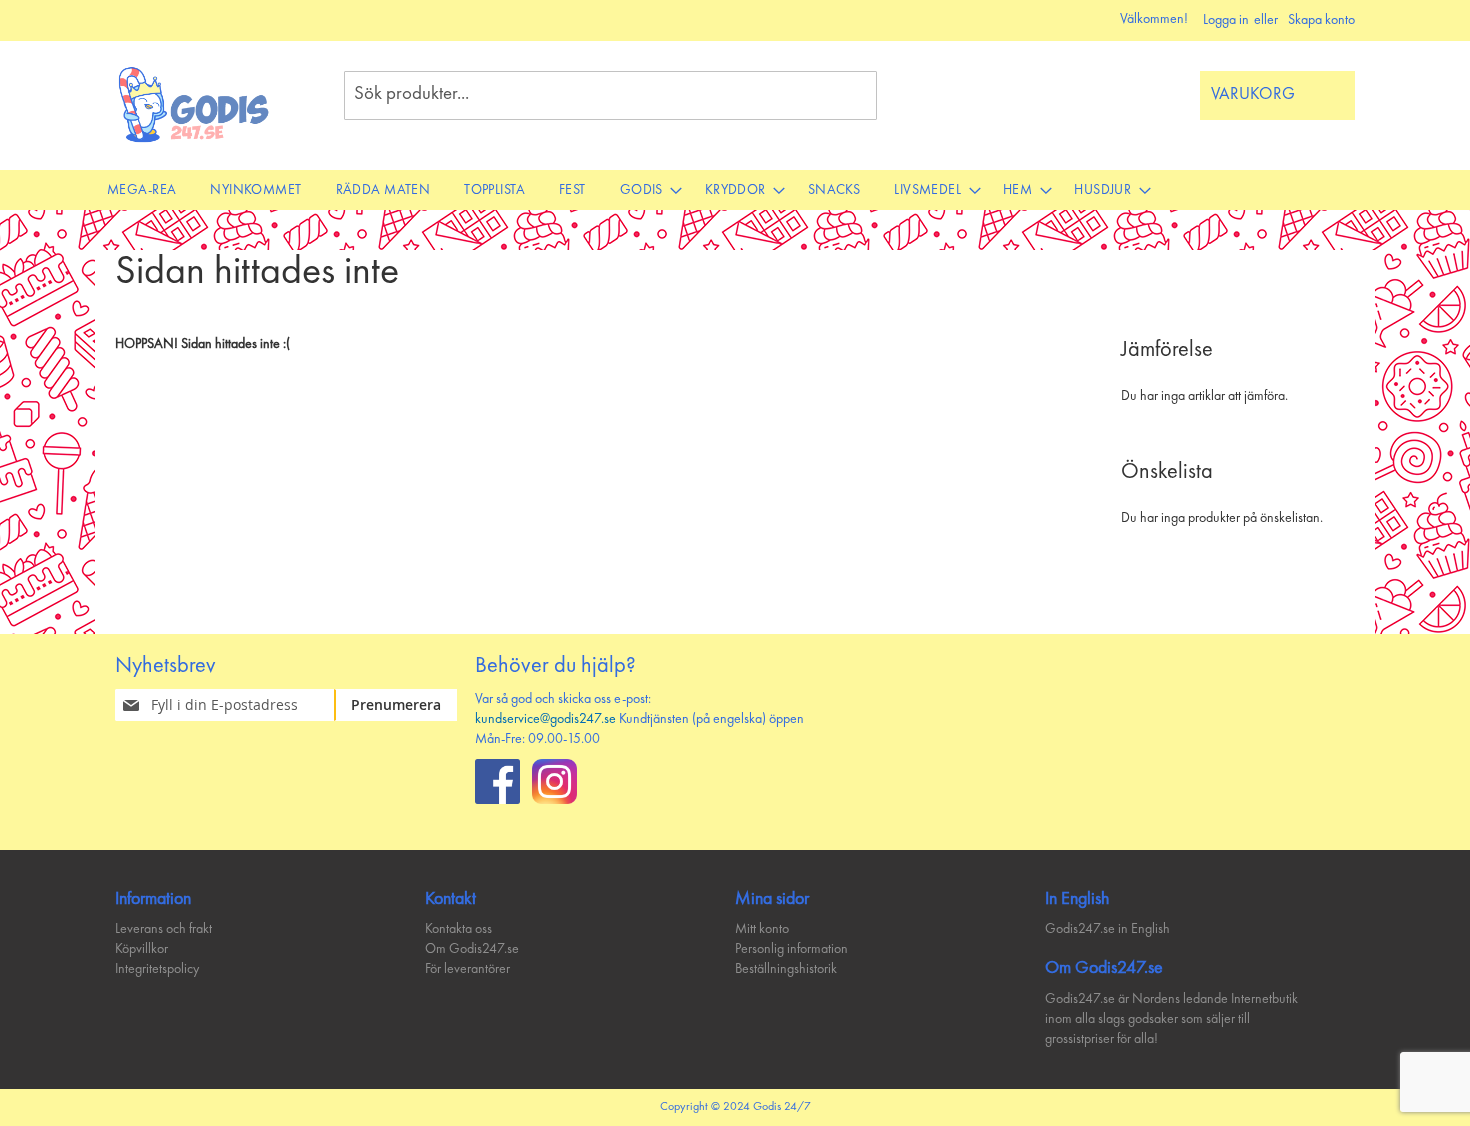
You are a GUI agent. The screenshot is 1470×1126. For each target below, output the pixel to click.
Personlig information (791, 949)
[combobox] (610, 95)
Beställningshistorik (786, 969)
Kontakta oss (458, 929)
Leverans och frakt (163, 929)
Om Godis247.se (472, 949)
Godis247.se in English (1107, 929)
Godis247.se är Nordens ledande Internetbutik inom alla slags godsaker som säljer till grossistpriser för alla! (1171, 1019)
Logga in (1226, 20)
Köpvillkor (141, 949)
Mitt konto (762, 929)
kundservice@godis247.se (545, 719)
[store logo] (194, 104)
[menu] (735, 190)
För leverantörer (467, 969)
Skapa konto (1321, 20)
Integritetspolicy (157, 969)
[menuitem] (141, 190)
